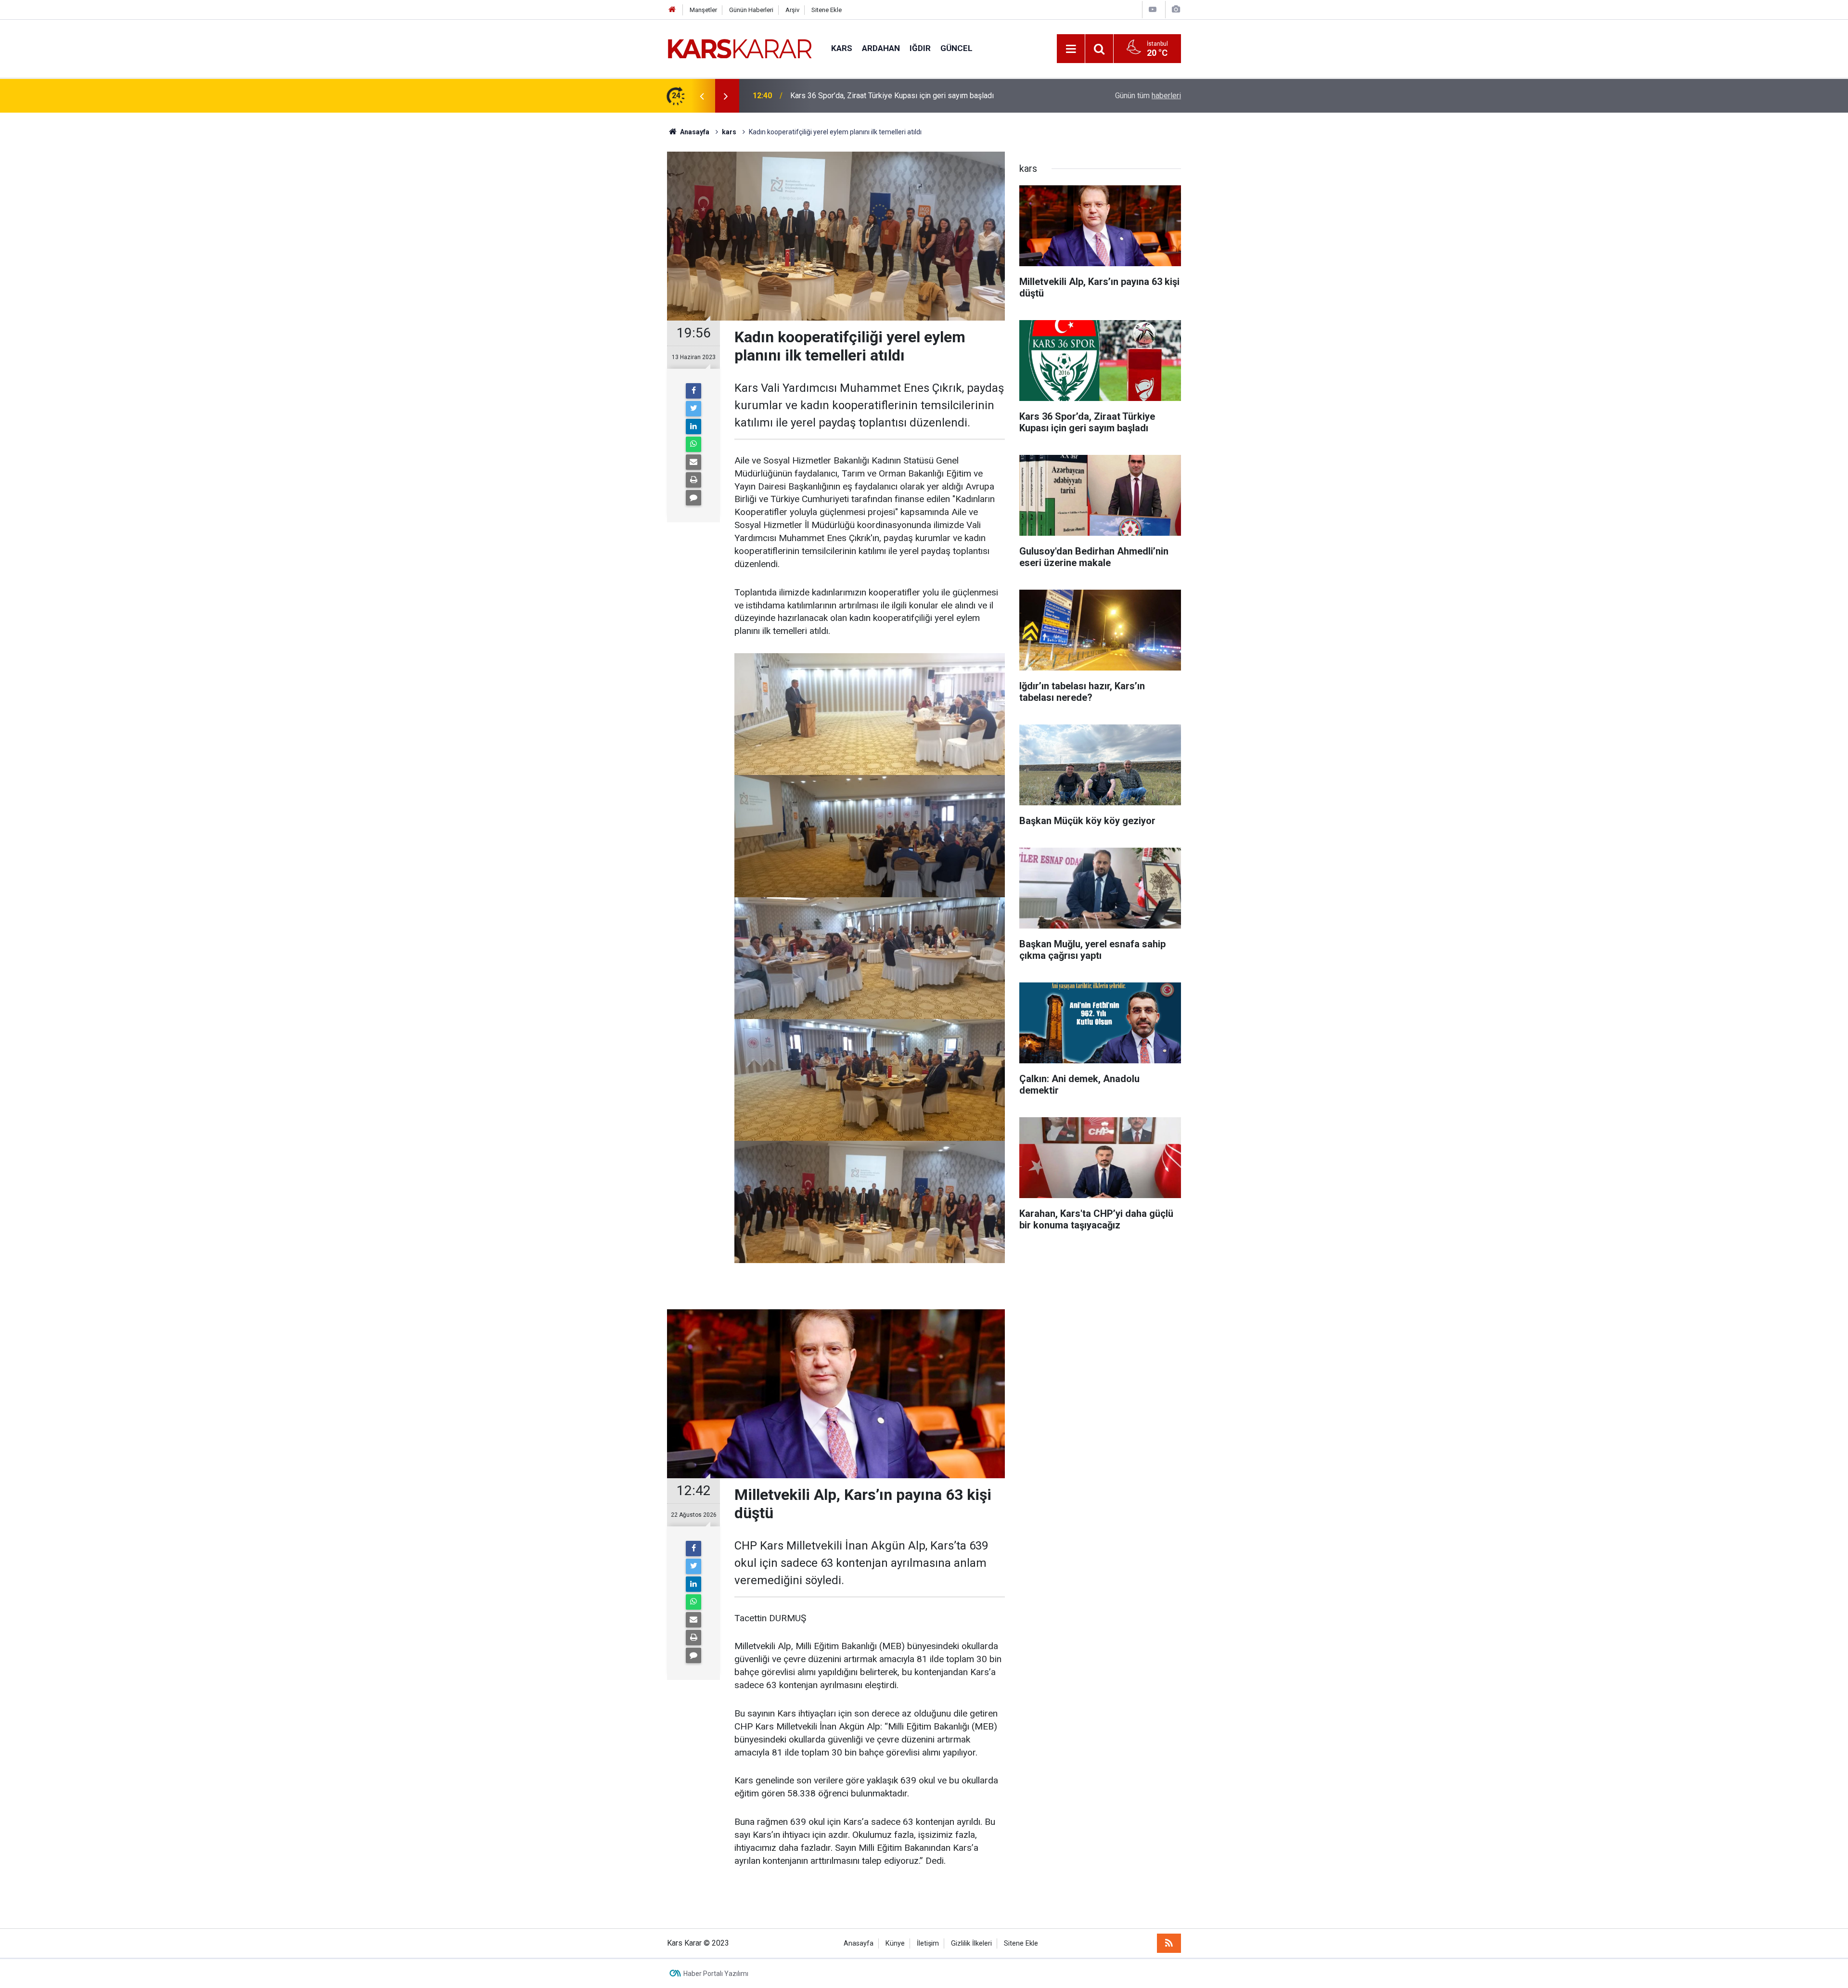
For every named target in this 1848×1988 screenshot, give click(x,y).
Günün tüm (1148, 96)
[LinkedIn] (693, 426)
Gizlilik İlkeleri (971, 1943)
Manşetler (703, 10)
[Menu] (1071, 49)
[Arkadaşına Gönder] (693, 462)
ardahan (881, 48)
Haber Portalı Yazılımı (716, 1974)
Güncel (956, 48)
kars (842, 48)
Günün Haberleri (751, 10)
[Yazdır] (693, 480)
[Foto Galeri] (1176, 9)
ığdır (920, 48)
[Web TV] (1153, 9)
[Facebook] (693, 391)
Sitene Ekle (827, 10)
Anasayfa (859, 1943)
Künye (895, 1943)
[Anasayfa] (672, 10)
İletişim (928, 1943)
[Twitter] (693, 409)
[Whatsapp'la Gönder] (693, 444)
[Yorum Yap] (693, 498)
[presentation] (702, 96)
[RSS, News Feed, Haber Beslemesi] (1169, 1943)
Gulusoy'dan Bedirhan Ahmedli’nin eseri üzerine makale (882, 96)
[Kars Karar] (739, 48)
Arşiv (792, 10)
